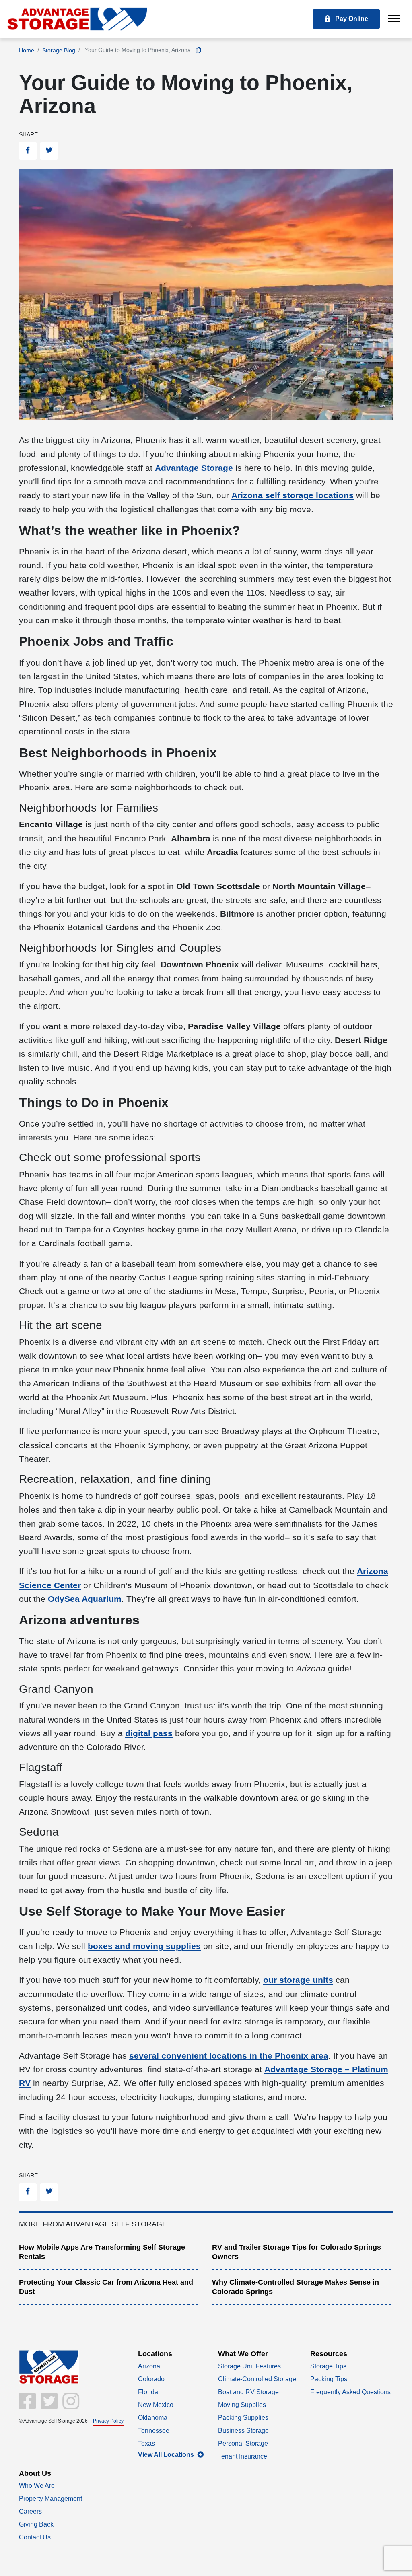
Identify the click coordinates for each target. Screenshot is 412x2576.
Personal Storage (243, 2443)
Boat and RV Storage (248, 2392)
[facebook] (28, 2406)
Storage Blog (59, 50)
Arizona (149, 2366)
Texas (146, 2443)
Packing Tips (329, 2379)
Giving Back (36, 2524)
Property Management (50, 2499)
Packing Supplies (243, 2418)
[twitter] (48, 2406)
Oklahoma (153, 2418)
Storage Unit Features (249, 2366)
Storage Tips (328, 2366)
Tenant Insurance (243, 2456)
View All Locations (167, 2455)
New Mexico (156, 2405)
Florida (148, 2392)
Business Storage (243, 2431)
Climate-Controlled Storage (257, 2379)
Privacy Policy (108, 2421)
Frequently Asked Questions (350, 2392)
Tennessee (154, 2431)
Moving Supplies (242, 2405)
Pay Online (351, 19)
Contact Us (35, 2537)
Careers (30, 2511)
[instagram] (69, 2406)
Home (27, 50)
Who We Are (37, 2486)
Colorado (151, 2379)
